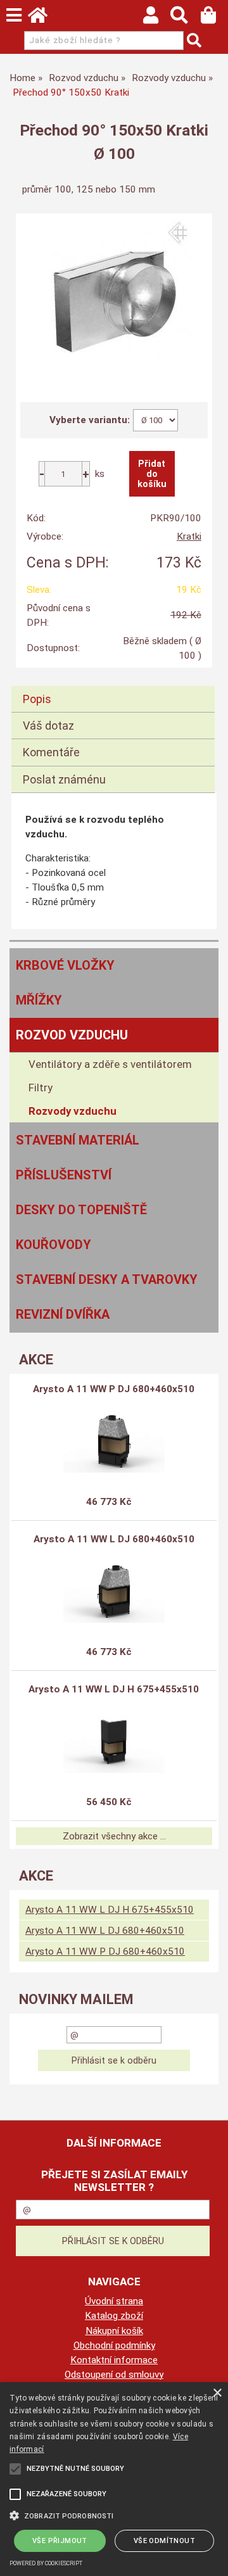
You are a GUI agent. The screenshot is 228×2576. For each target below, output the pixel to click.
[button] (114, 2515)
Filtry (41, 1088)
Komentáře (51, 752)
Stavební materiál (78, 1140)
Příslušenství (64, 1175)
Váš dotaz (48, 726)
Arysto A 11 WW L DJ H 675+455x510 (114, 1689)
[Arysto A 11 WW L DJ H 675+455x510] (114, 1741)
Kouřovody (54, 1245)
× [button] (217, 2393)
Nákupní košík (114, 2331)
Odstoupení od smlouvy (114, 2375)
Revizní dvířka (63, 1314)
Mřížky (39, 1000)
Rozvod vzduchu (72, 1035)
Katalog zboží (114, 2316)
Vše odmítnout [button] (164, 2541)
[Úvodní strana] (44, 18)
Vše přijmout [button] (60, 2541)
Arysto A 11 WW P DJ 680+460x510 (114, 1389)
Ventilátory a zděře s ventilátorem (110, 1064)
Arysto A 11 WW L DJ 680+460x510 (114, 1539)
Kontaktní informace (114, 2360)
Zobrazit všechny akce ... (114, 1836)
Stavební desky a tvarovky (107, 1279)
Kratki (189, 536)
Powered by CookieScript (46, 2563)
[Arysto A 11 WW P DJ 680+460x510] (114, 1441)
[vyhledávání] (185, 18)
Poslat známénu (64, 779)
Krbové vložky (65, 965)
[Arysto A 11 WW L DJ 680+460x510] (114, 1591)
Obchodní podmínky (114, 2345)
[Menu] (14, 15)
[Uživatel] (157, 18)
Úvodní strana (114, 2301)
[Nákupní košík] (214, 18)
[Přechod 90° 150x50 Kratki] (114, 300)
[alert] (114, 2479)
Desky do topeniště (81, 1210)
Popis (37, 699)
